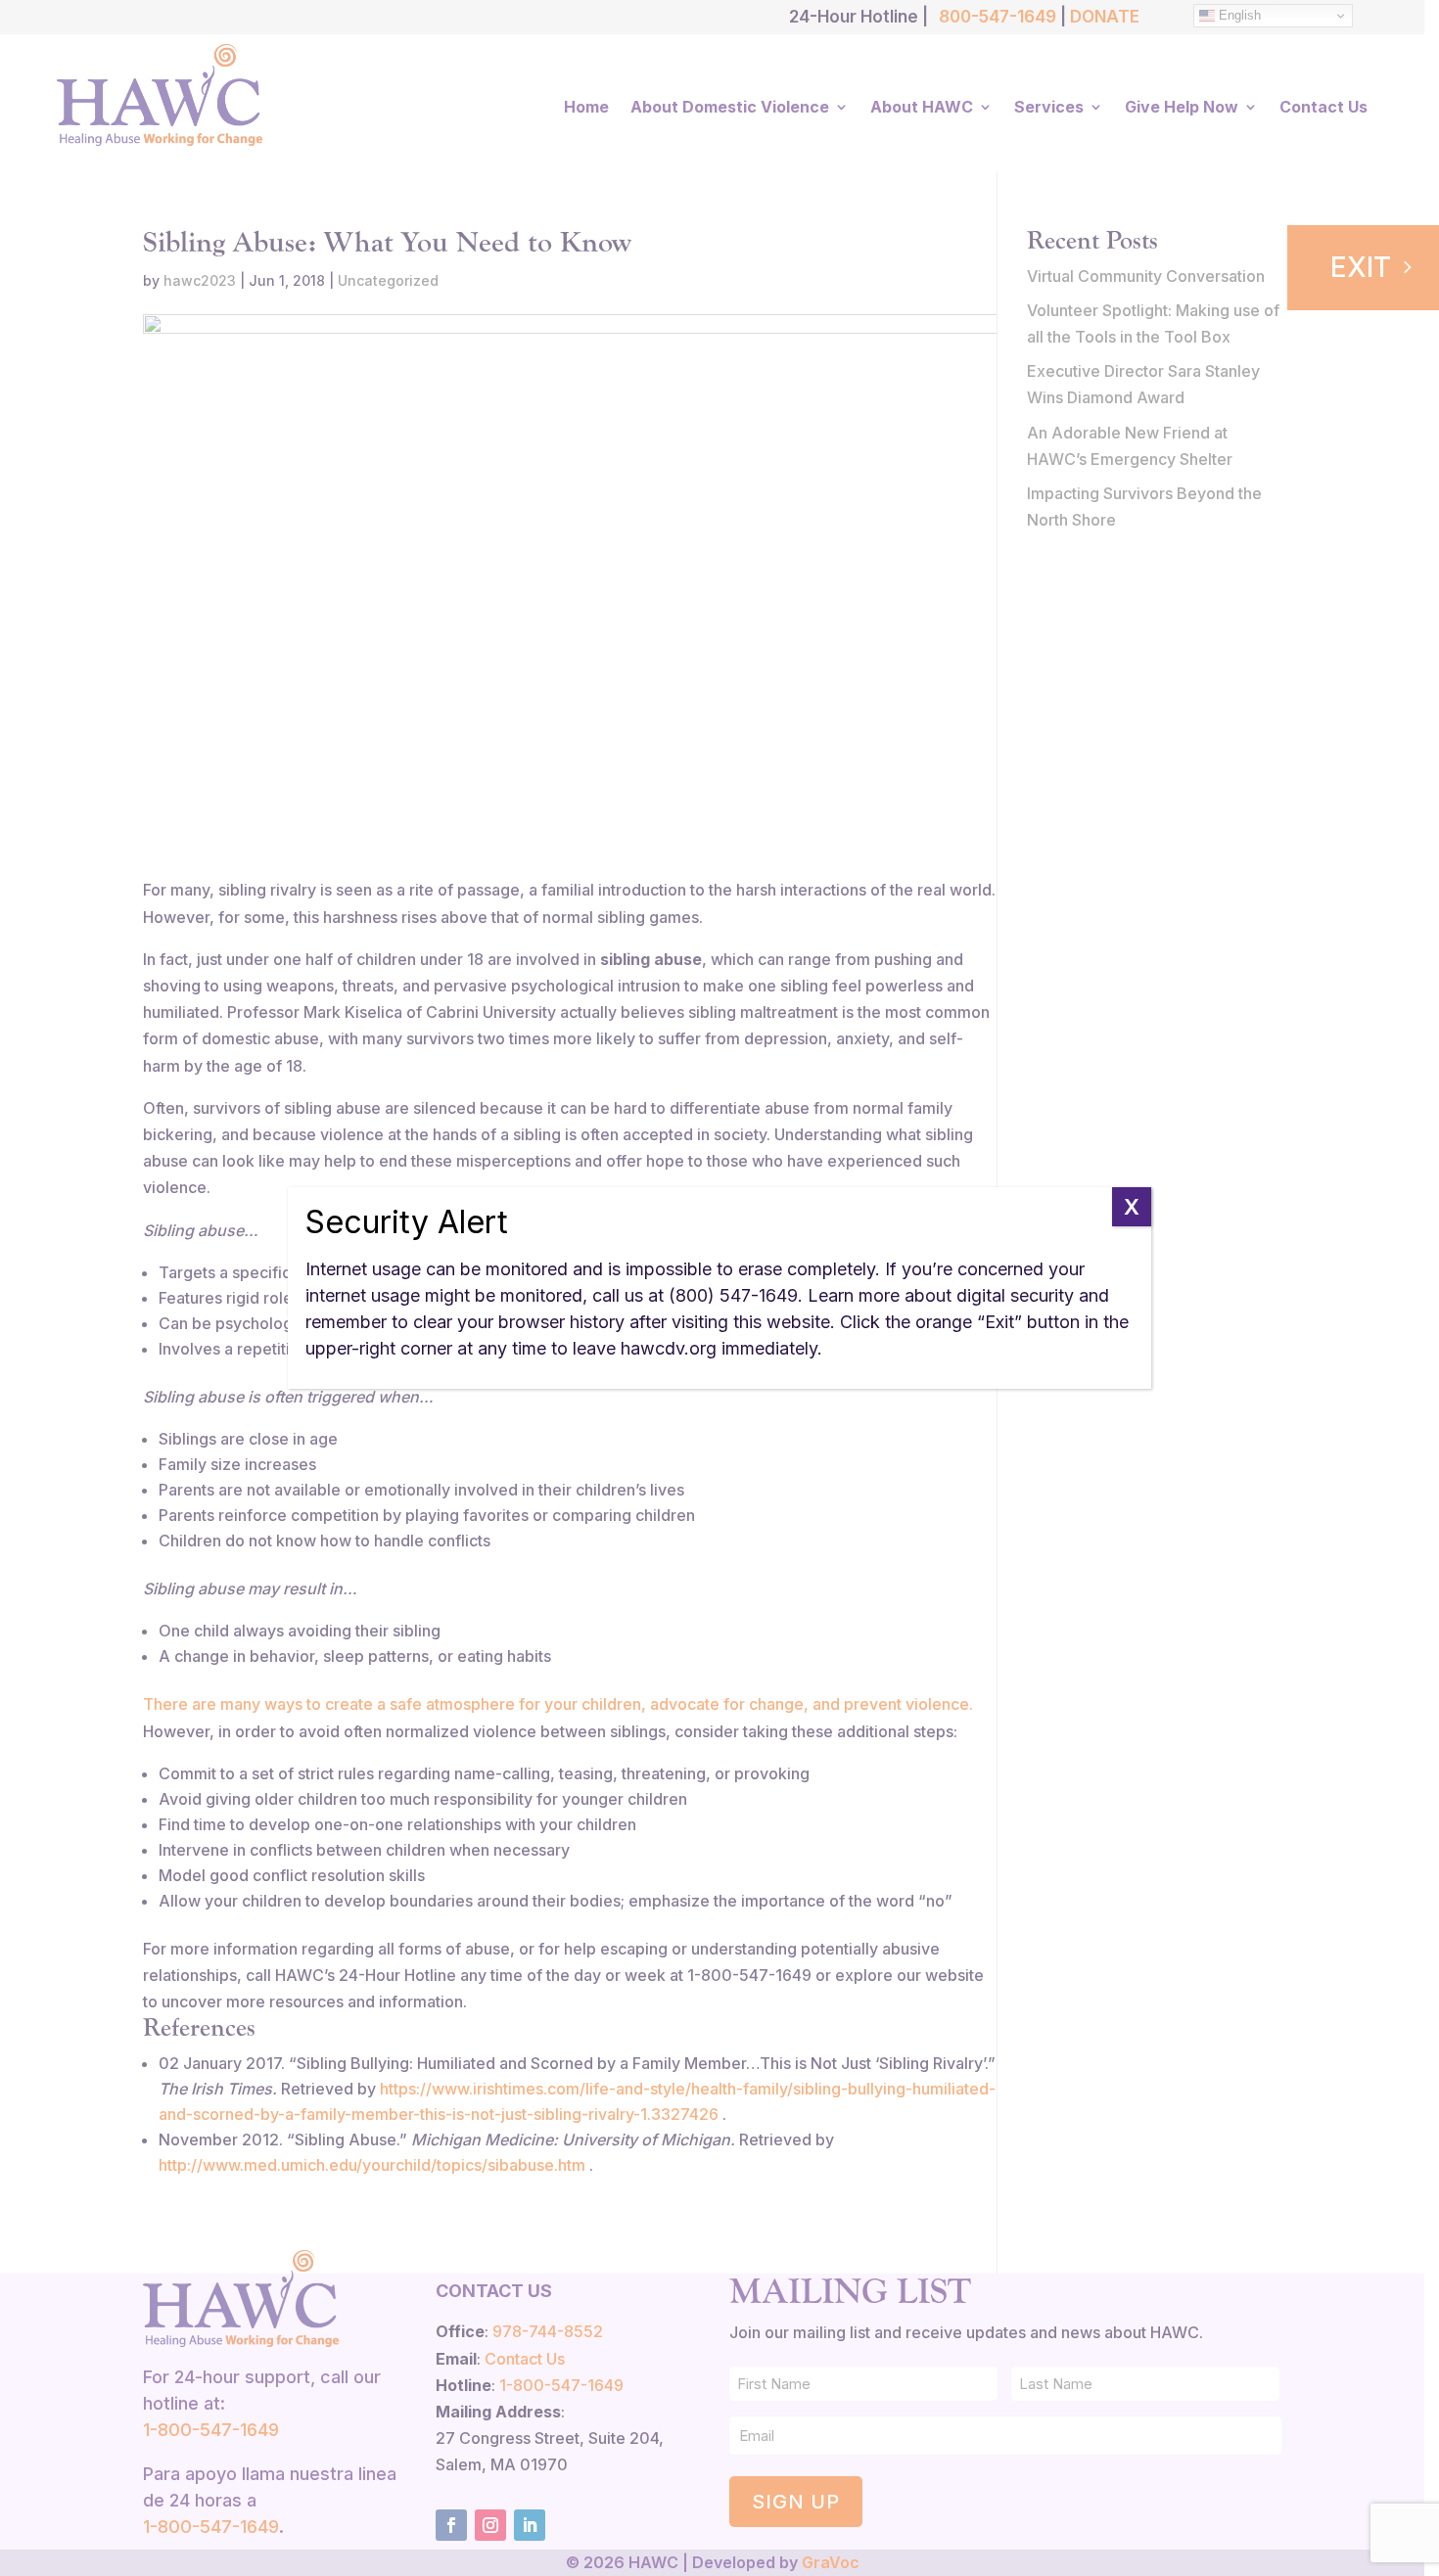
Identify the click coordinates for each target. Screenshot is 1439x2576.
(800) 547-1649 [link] (733, 1295)
